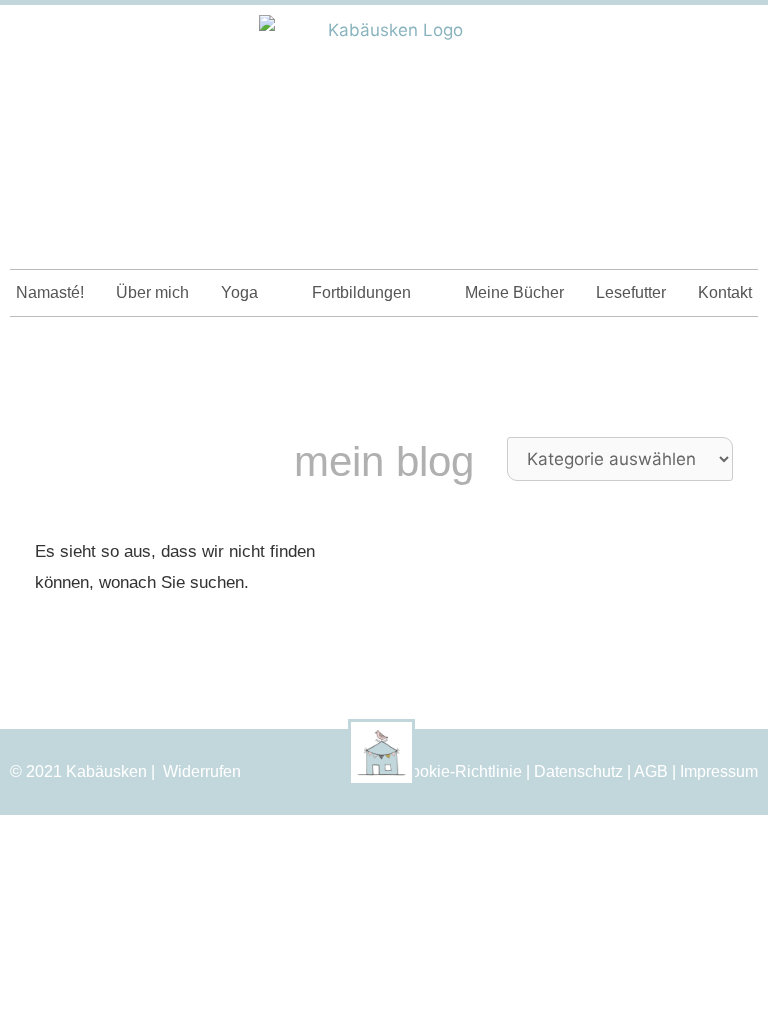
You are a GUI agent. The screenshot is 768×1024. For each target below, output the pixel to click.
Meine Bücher (514, 292)
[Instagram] (699, 38)
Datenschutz (578, 771)
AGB (651, 771)
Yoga (239, 292)
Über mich (152, 292)
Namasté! (50, 292)
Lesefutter (631, 292)
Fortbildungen (361, 292)
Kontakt (725, 292)
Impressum (719, 771)
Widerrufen (202, 772)
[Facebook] (735, 38)
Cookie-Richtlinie (460, 771)
